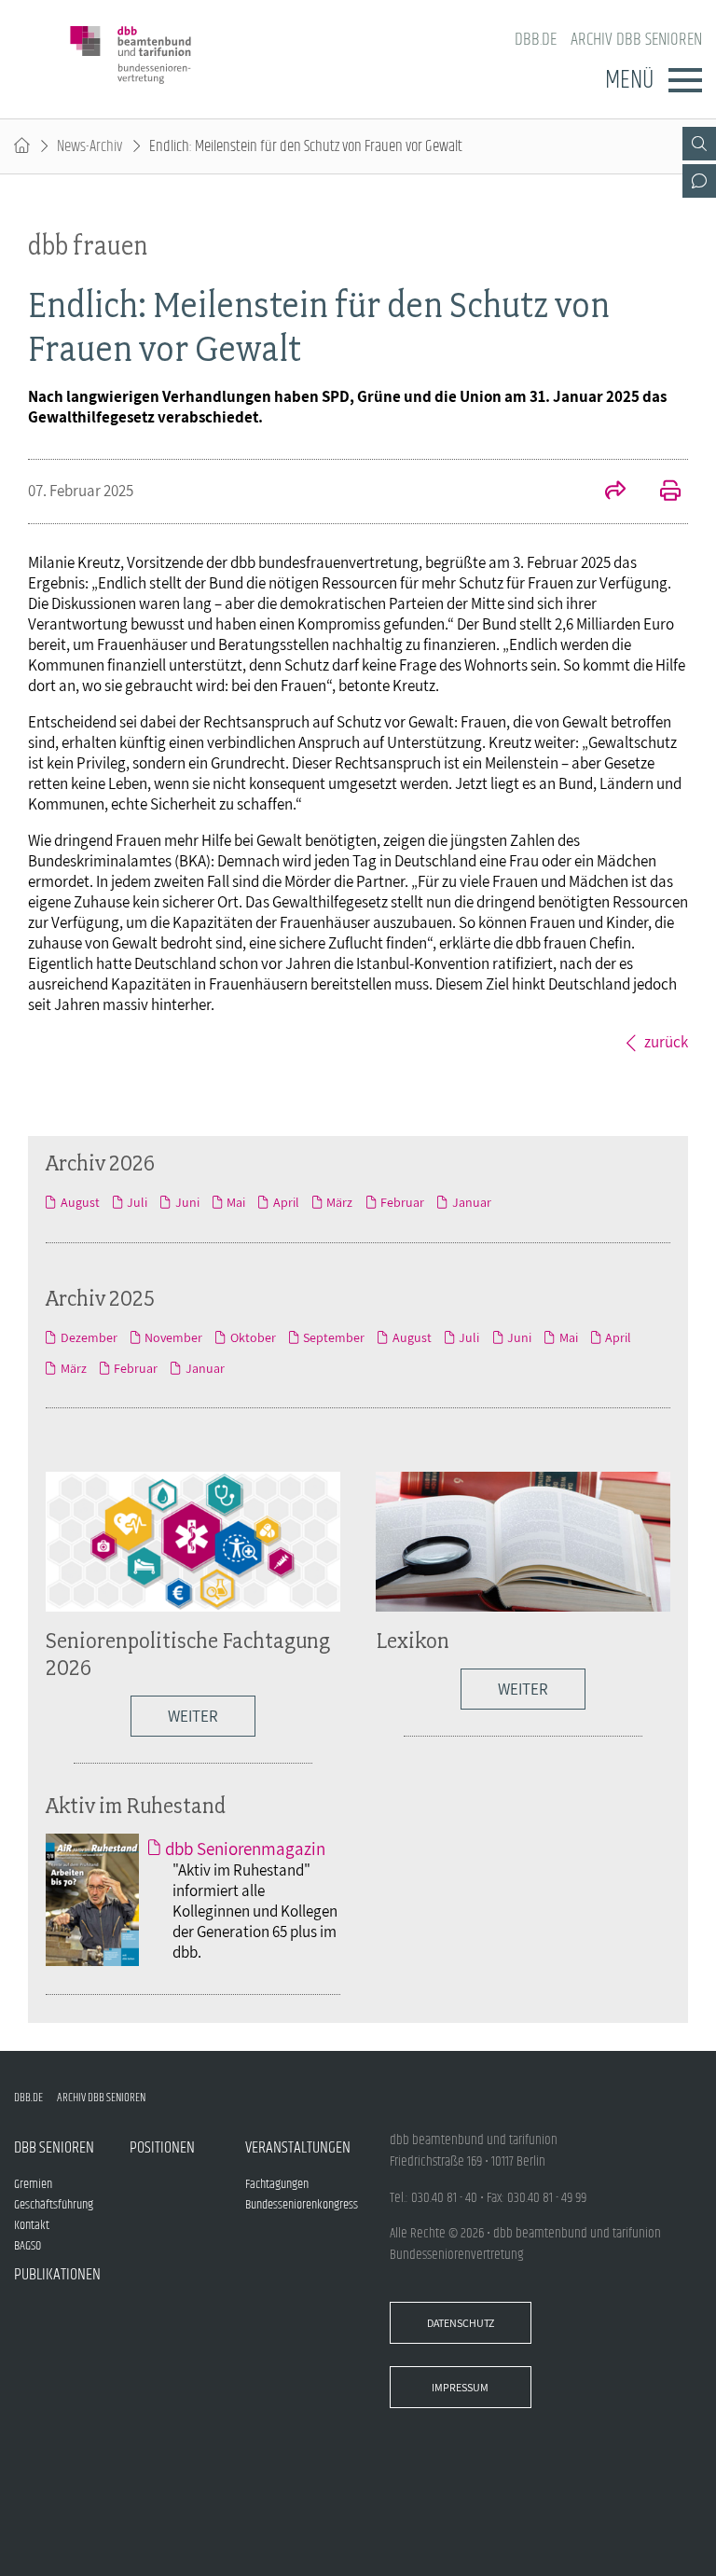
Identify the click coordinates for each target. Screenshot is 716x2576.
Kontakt (32, 2225)
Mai (236, 1202)
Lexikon (413, 1640)
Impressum (460, 2387)
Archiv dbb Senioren (636, 40)
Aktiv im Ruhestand (136, 1805)
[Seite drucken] (660, 492)
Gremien (33, 2184)
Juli (137, 1202)
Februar (402, 1202)
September (334, 1337)
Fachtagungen (277, 2184)
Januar (471, 1202)
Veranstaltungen (298, 2148)
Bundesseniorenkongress (302, 2205)
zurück (666, 1042)
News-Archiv (89, 146)
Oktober (253, 1337)
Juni (187, 1202)
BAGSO (28, 2246)
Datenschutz (461, 2323)
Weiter (193, 1716)
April (286, 1202)
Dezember (89, 1337)
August (80, 1202)
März (339, 1202)
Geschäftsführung (54, 2205)
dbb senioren (54, 2148)
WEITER (523, 1689)
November (173, 1337)
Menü (629, 80)
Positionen (162, 2148)
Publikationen (57, 2275)
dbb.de (536, 40)
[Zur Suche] (699, 144)
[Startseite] (22, 146)
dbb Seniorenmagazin (245, 1849)
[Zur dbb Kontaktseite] (699, 181)
